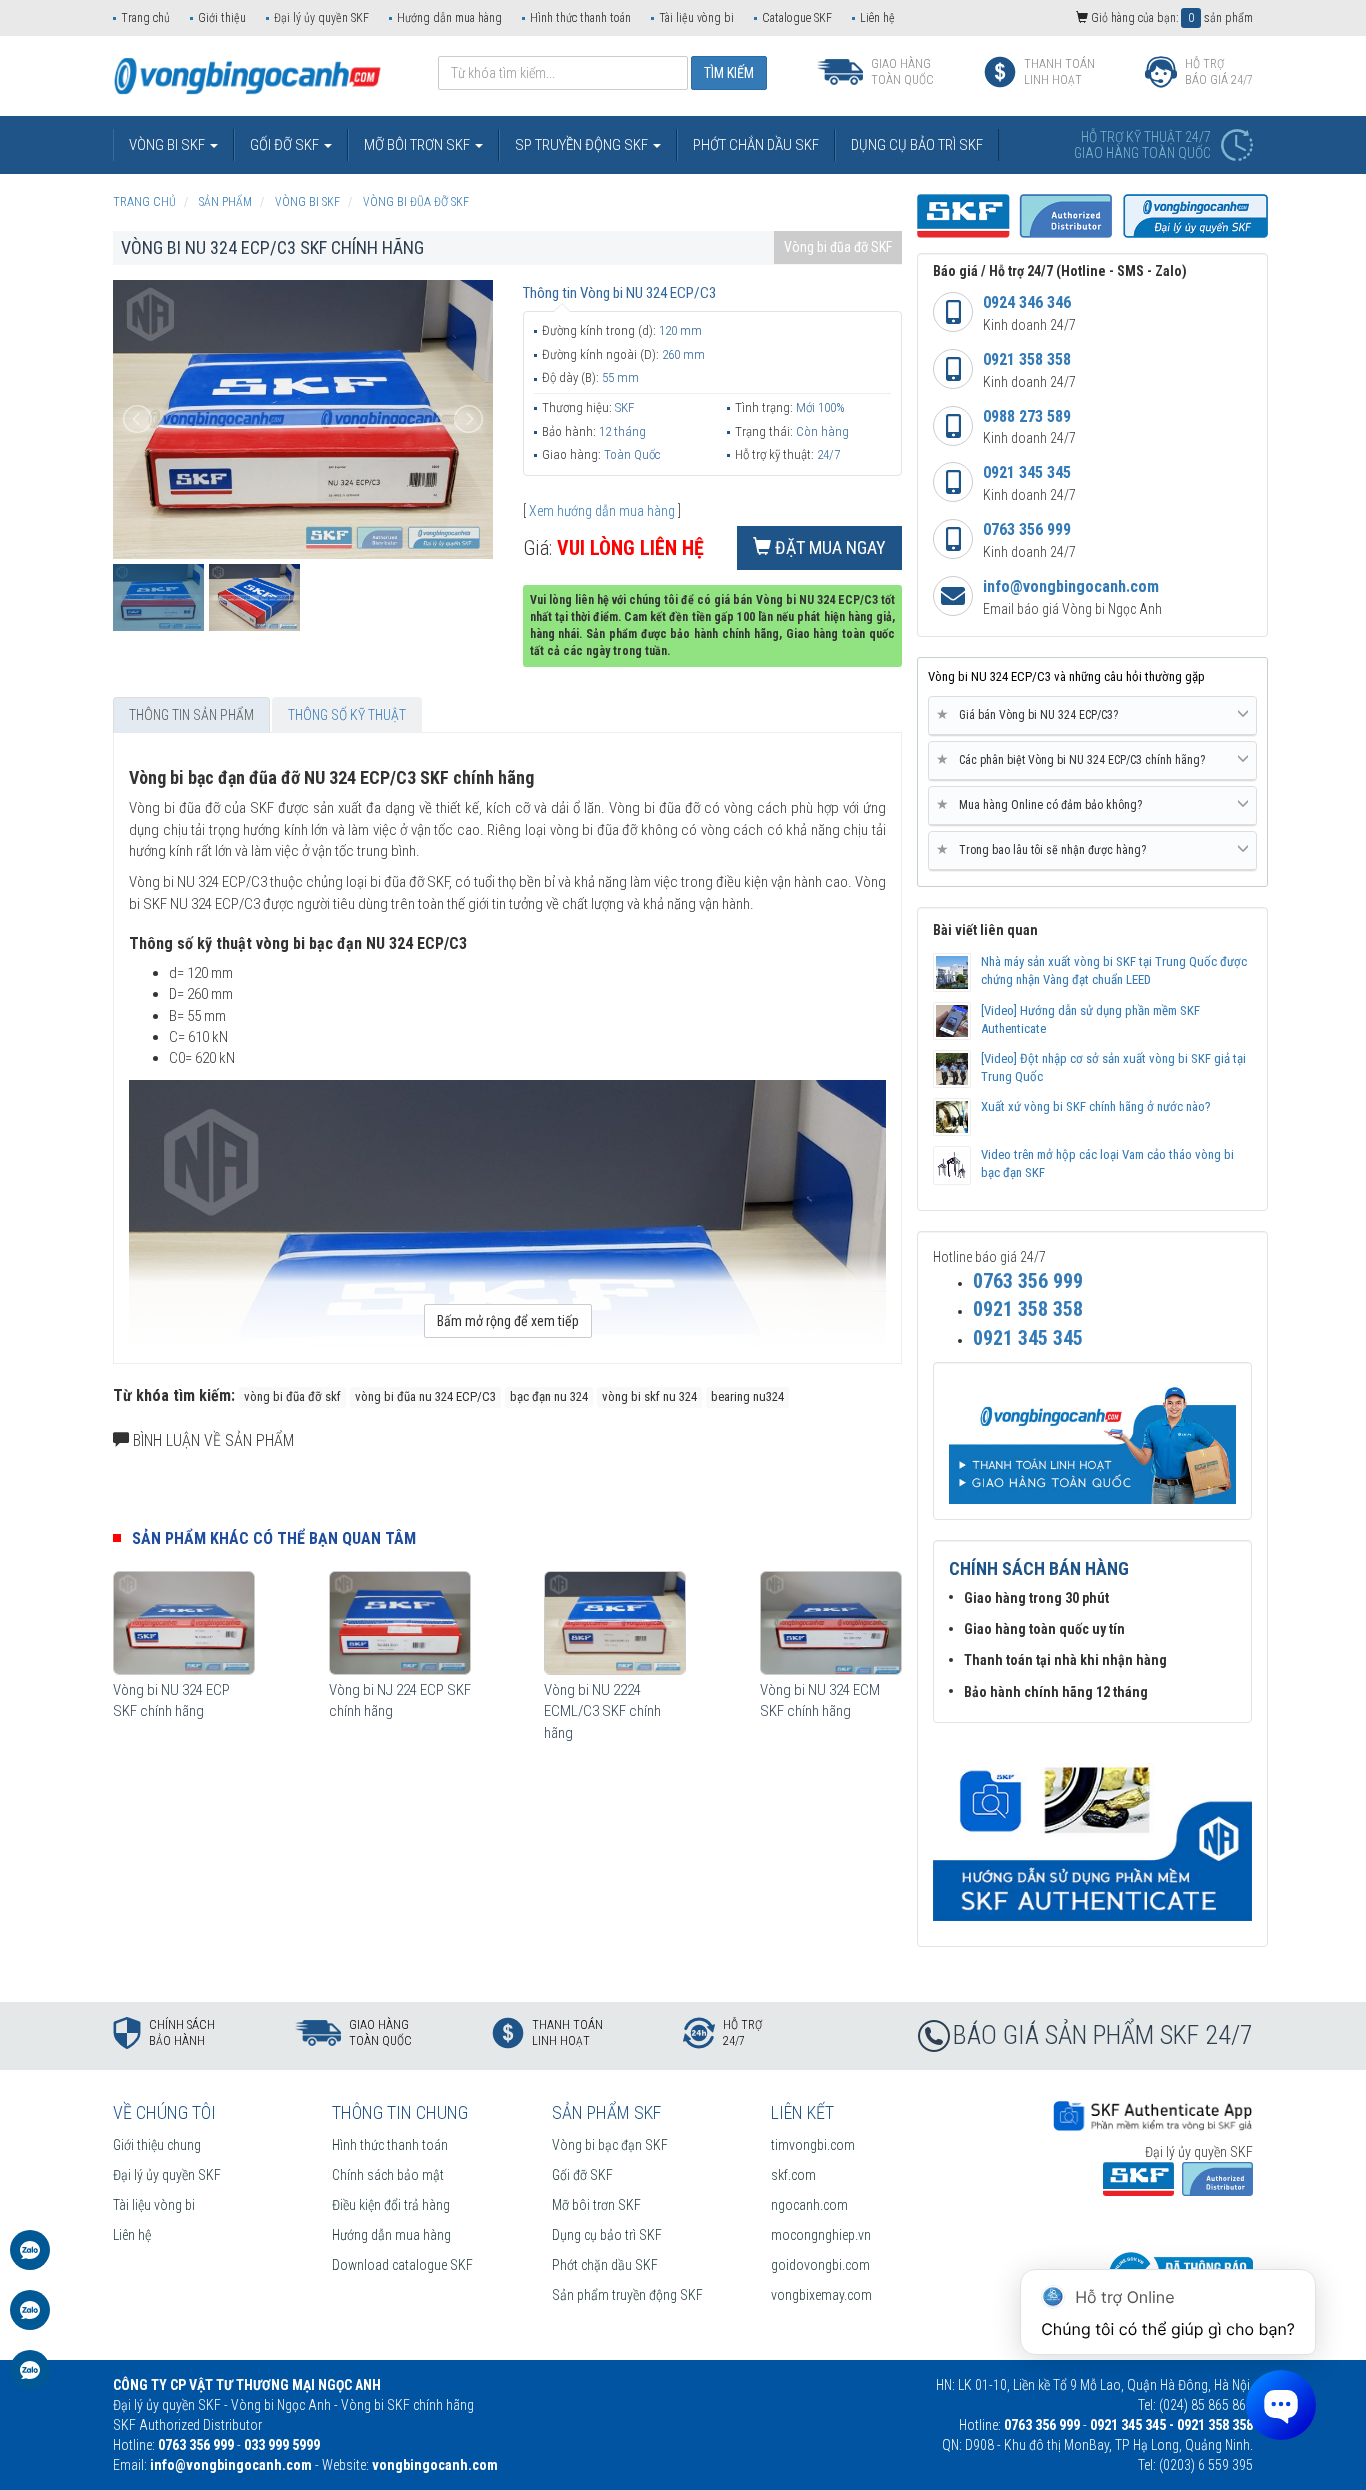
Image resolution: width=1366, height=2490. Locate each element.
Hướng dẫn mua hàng (449, 18)
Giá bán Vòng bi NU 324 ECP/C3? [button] (1031, 714)
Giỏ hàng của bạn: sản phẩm (1170, 18)
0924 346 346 (1027, 302)
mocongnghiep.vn (821, 2235)
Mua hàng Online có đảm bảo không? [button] (1043, 804)
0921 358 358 (1027, 359)
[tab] (1092, 716)
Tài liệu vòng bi (696, 18)
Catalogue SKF (797, 18)
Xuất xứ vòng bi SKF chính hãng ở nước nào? (1096, 1106)
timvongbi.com (813, 2145)
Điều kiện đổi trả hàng (391, 2205)
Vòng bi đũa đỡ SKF (838, 247)
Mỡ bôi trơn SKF (596, 2205)
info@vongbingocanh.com (1071, 586)
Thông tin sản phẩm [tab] (191, 715)
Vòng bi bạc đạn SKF (610, 2145)
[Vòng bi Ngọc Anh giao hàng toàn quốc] (1092, 1832)
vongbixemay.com (821, 2295)
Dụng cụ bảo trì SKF (607, 2235)
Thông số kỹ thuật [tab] (347, 715)
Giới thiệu (222, 18)
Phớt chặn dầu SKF (605, 2265)
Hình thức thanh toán (580, 18)
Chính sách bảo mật (388, 2175)
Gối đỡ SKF (582, 2175)
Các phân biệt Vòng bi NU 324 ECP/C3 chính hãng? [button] (1074, 759)
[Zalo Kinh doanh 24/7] (30, 2260)
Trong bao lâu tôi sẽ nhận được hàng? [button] (1045, 849)
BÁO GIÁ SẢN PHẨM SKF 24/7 (1103, 2035)
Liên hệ (877, 18)
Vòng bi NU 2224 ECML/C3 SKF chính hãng (602, 1711)
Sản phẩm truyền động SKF (627, 2295)
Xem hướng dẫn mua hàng (602, 511)
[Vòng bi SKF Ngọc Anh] (247, 75)
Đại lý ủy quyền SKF (321, 18)
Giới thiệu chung (157, 2145)
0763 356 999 (1027, 529)
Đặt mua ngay (828, 547)
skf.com (793, 2175)
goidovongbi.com (820, 2265)
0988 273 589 (1027, 416)
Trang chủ (145, 18)
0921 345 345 (1027, 472)
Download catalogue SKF (402, 2265)
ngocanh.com (809, 2205)
